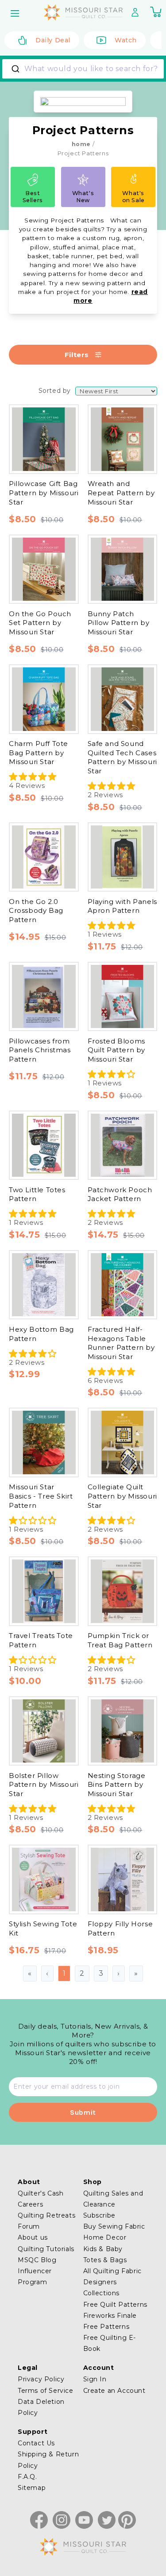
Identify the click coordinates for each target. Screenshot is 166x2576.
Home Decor (105, 2237)
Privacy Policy (41, 2379)
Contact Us (36, 2443)
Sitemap (32, 2488)
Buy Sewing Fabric (114, 2226)
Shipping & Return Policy (48, 2460)
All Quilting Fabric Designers (112, 2277)
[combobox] (83, 69)
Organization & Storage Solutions (82, 1367)
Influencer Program (35, 2277)
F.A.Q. (27, 2477)
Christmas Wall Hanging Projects (82, 1298)
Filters (77, 355)
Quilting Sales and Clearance (113, 2199)
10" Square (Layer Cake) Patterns (82, 1074)
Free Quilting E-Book (110, 2343)
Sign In (95, 2379)
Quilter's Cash (41, 2193)
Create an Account (114, 2391)
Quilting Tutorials (46, 2249)
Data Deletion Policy (41, 2407)
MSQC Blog (37, 2260)
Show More (34, 540)
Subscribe (99, 2215)
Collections (102, 2293)
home (81, 144)
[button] (16, 13)
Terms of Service (46, 2391)
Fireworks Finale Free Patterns (110, 2321)
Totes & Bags (105, 2260)
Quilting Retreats (46, 2215)
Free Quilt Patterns (115, 2305)
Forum (29, 2226)
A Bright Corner (51, 401)
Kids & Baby (103, 2249)
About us (33, 2237)
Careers (30, 2204)
